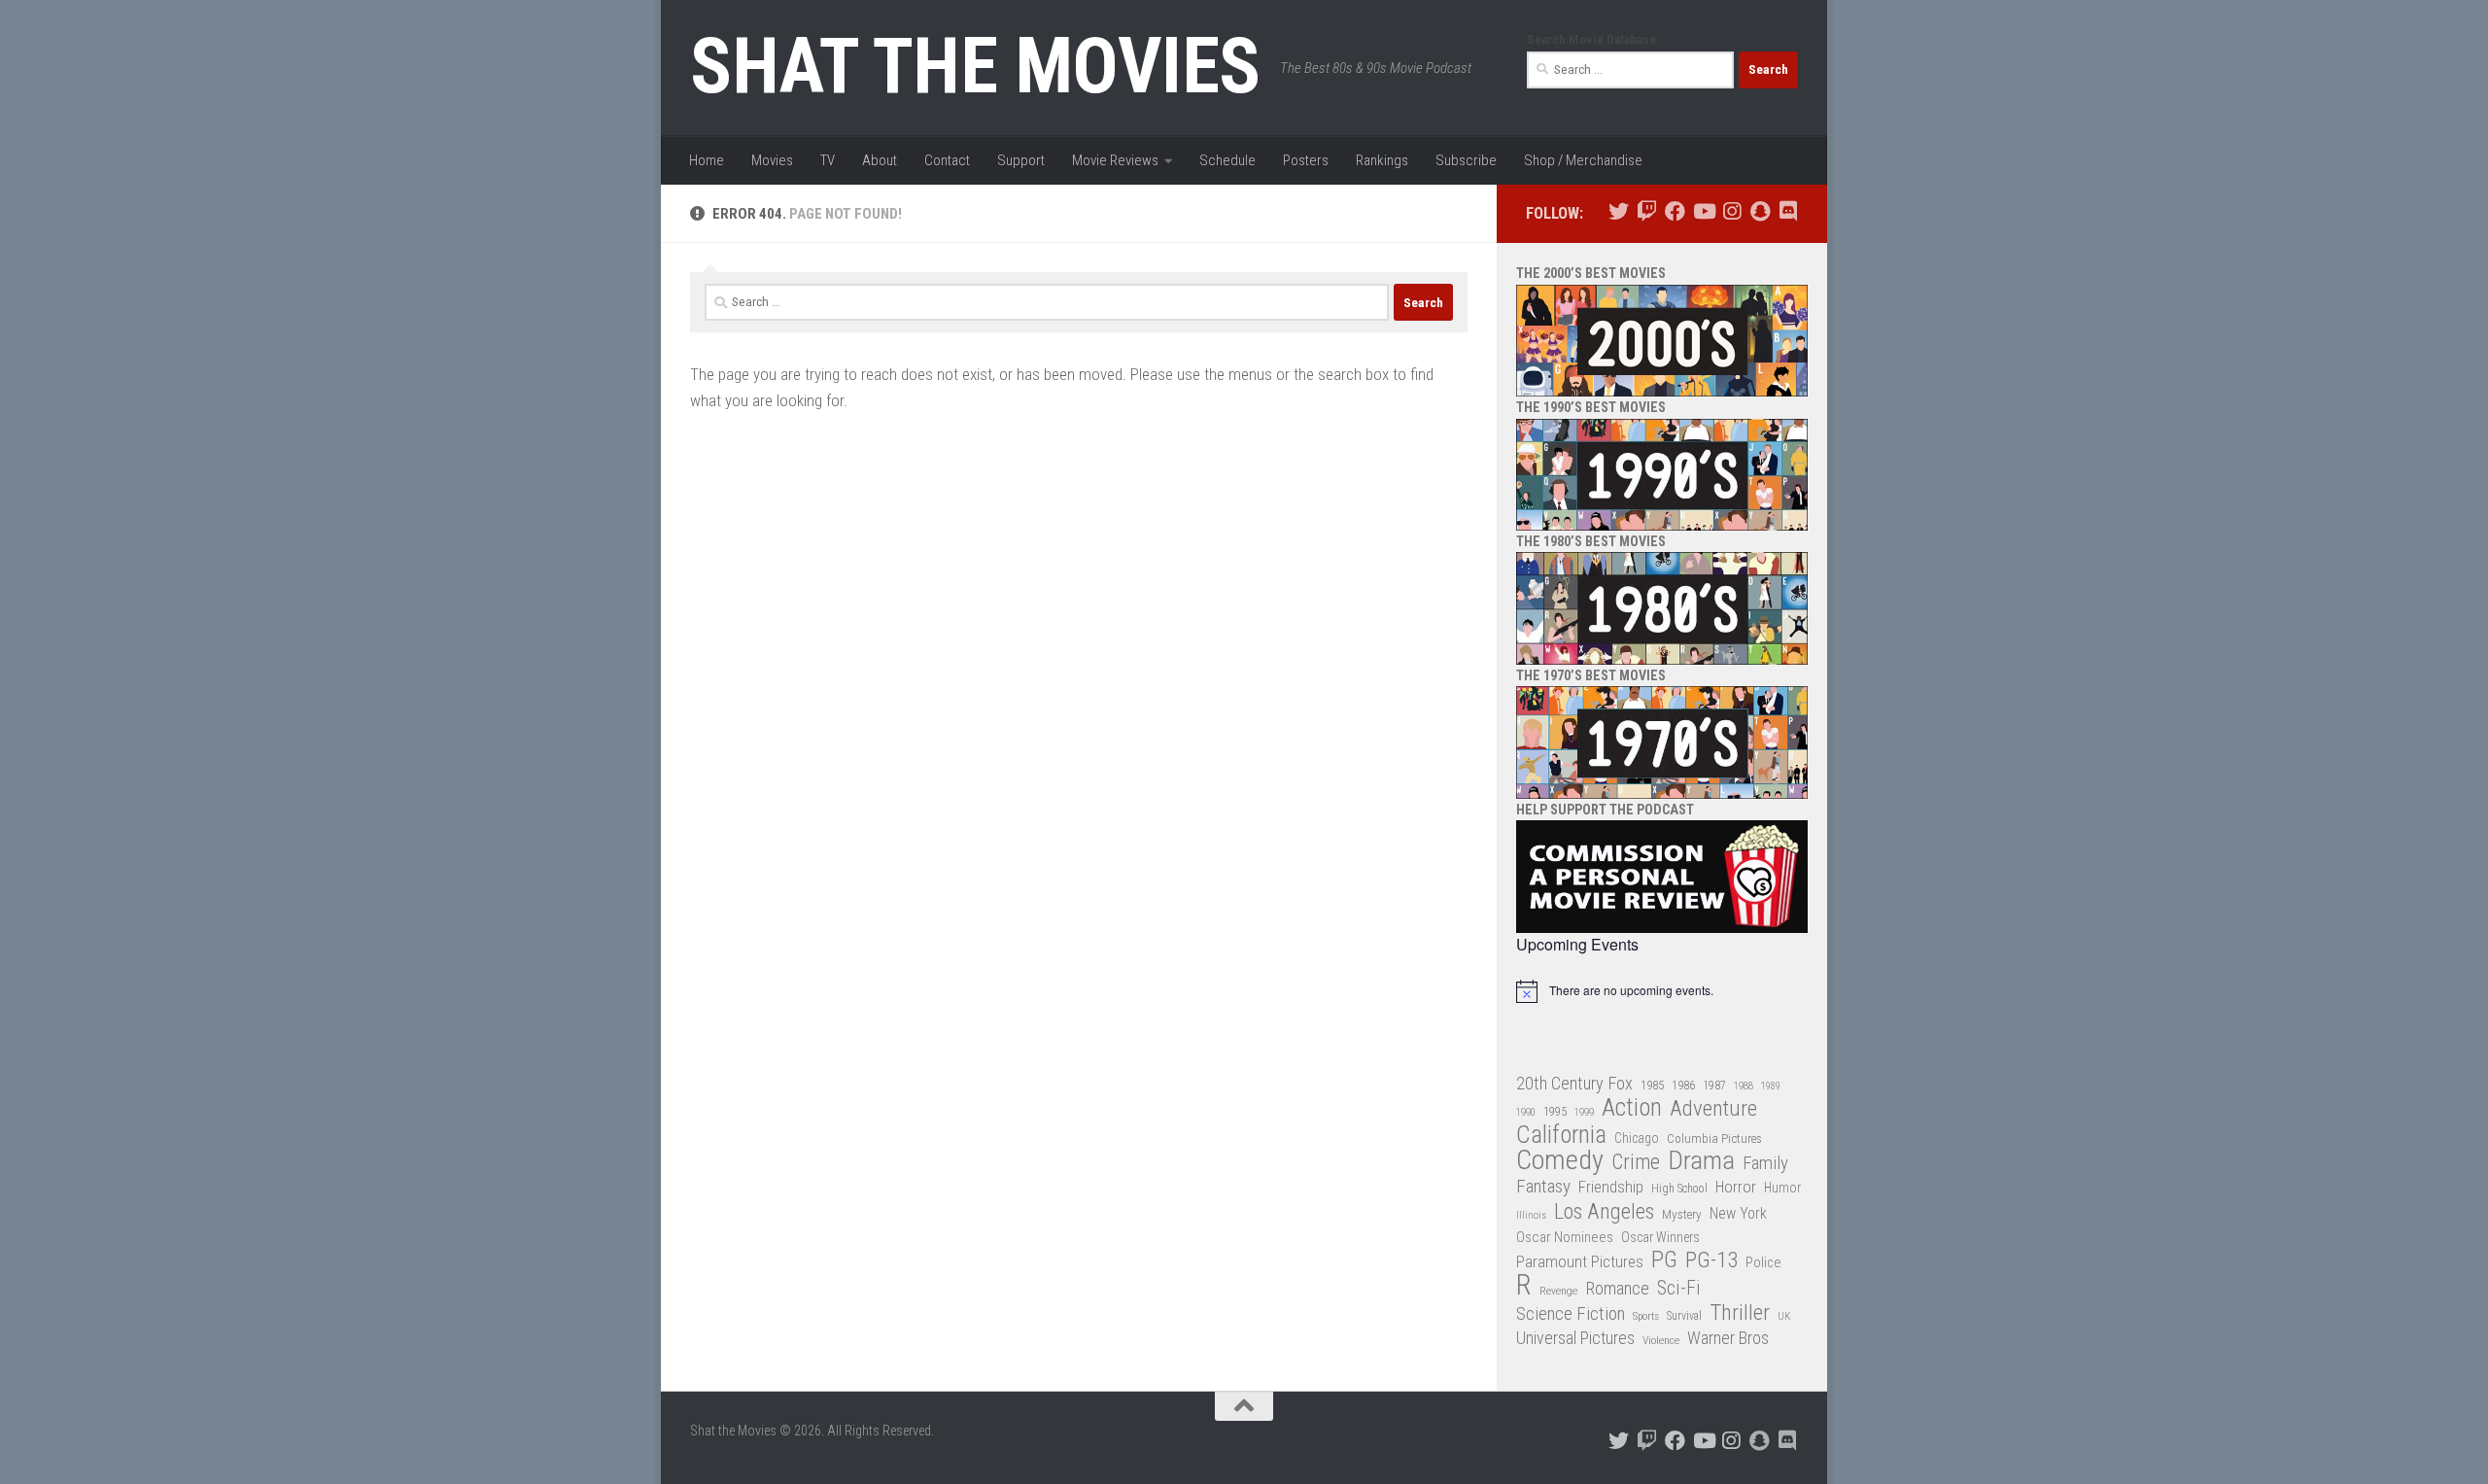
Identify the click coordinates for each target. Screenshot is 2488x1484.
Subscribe (1466, 160)
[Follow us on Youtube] (1703, 211)
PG (1664, 1260)
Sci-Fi (1679, 1289)
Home (707, 160)
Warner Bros (1728, 1338)
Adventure (1713, 1109)
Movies (772, 160)
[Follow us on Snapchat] (1760, 211)
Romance (1617, 1288)
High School (1679, 1189)
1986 (1683, 1085)
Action (1632, 1108)
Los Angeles (1604, 1211)
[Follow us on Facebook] (1675, 211)
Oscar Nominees (1565, 1237)
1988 (1744, 1086)
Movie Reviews (1115, 160)
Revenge (1558, 1291)
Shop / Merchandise (1583, 160)
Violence (1661, 1340)
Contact (947, 160)
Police (1763, 1263)
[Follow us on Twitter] (1619, 211)
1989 (1771, 1086)
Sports (1646, 1316)
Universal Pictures (1575, 1338)
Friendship (1611, 1187)
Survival (1684, 1316)
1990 (1526, 1112)
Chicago (1637, 1138)
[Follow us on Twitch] (1647, 211)
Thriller (1740, 1313)
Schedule (1227, 160)
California (1561, 1136)
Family (1765, 1163)
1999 (1584, 1112)
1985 (1652, 1085)
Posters (1306, 160)
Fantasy (1543, 1187)
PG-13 (1711, 1261)
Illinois (1531, 1215)
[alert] (1662, 991)
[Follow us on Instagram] (1731, 211)
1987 (1714, 1086)
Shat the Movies (975, 66)
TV (828, 160)
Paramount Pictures (1580, 1261)
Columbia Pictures (1714, 1139)
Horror (1736, 1187)
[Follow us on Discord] (1788, 211)
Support (1021, 160)
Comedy (1560, 1161)
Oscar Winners (1660, 1237)
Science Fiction (1571, 1314)
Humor (1782, 1188)
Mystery (1682, 1214)
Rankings (1382, 160)
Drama (1701, 1161)
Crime (1636, 1163)
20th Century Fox (1574, 1083)
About (880, 160)
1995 (1555, 1112)
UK (1784, 1316)
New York (1738, 1213)
